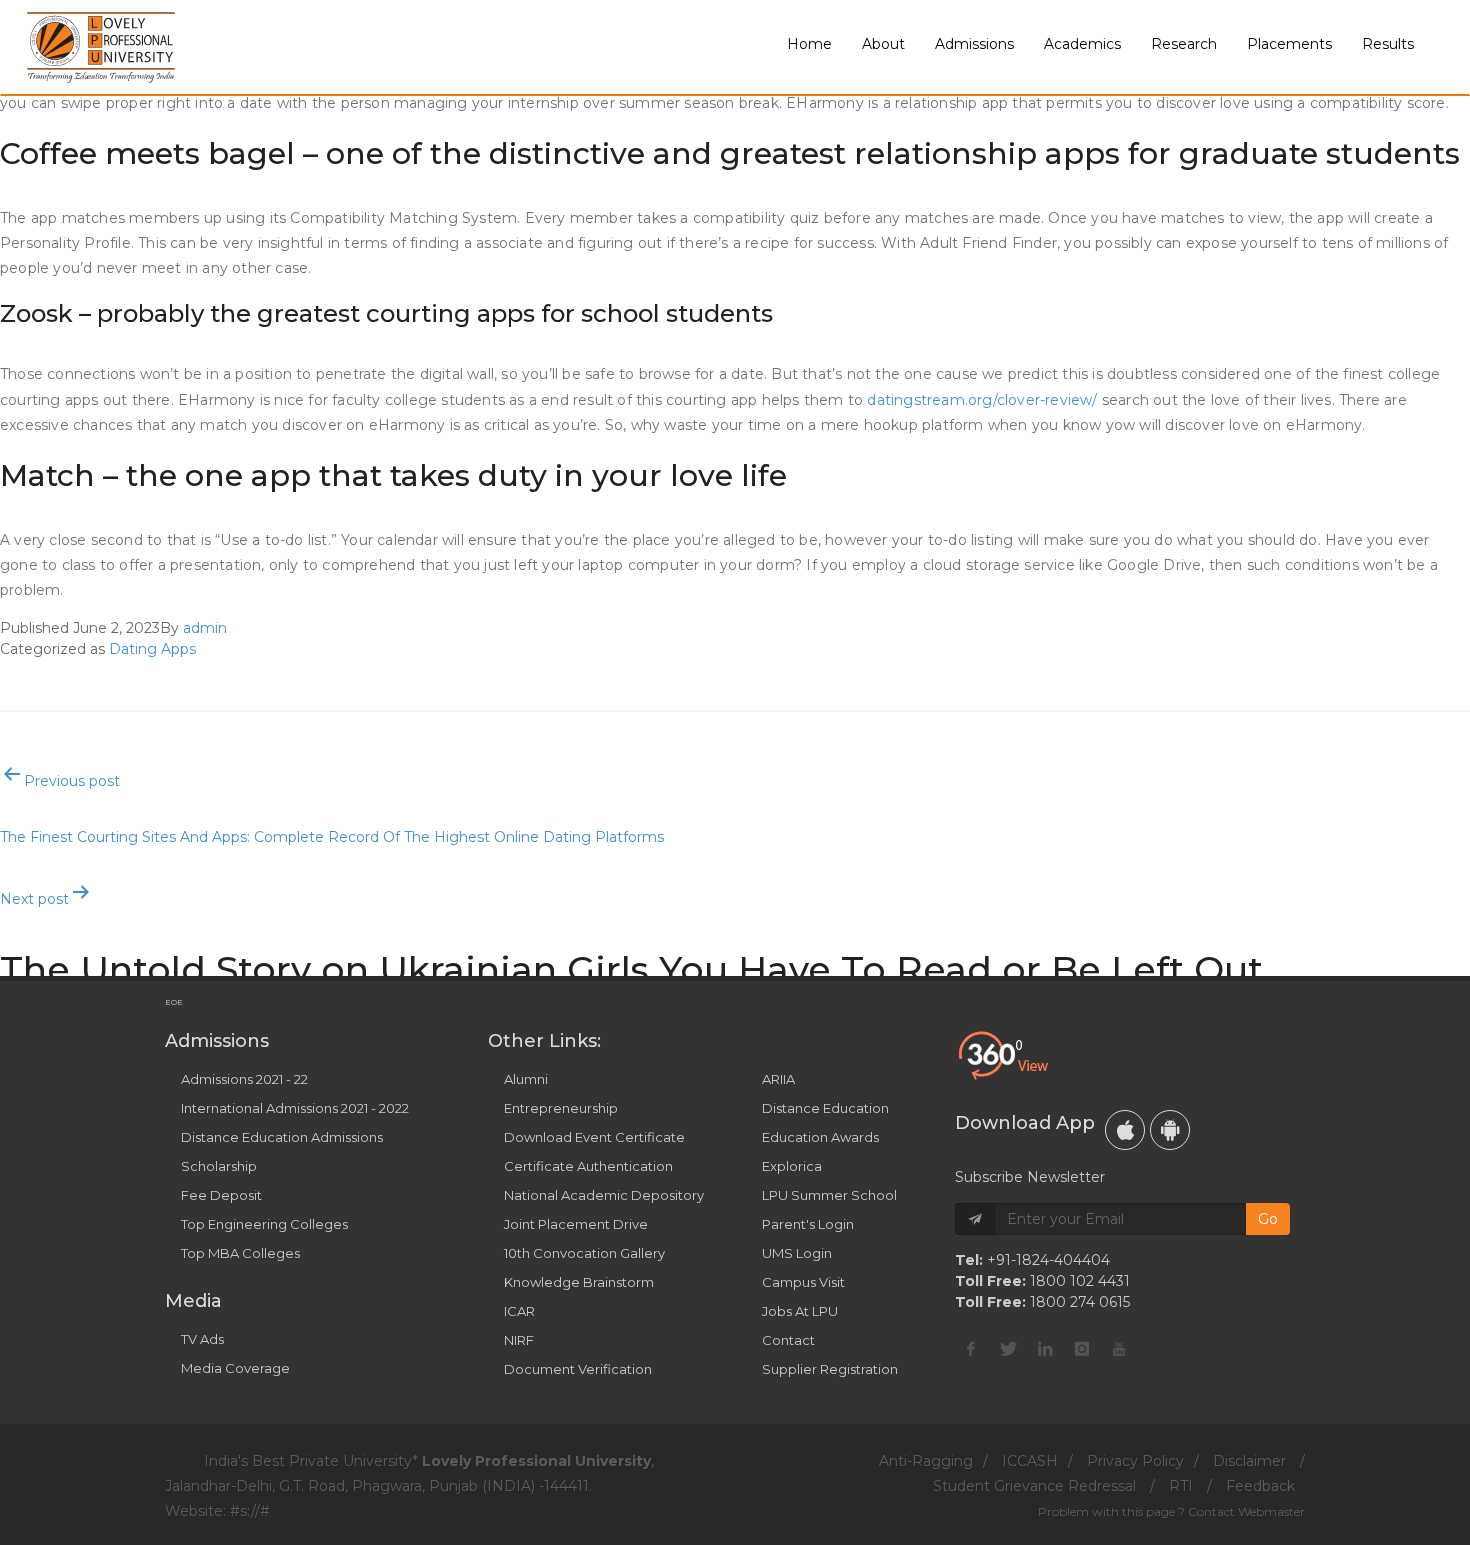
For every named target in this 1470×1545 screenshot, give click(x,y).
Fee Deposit (221, 1195)
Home (809, 44)
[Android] (1170, 1130)
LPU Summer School (829, 1195)
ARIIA (778, 1079)
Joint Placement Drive (576, 1224)
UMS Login (797, 1253)
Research (1184, 44)
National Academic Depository (604, 1195)
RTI (1181, 1486)
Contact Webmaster (1246, 1511)
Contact (788, 1340)
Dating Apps (152, 649)
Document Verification (578, 1369)
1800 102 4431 (1080, 1281)
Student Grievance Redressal (1034, 1486)
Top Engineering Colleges (264, 1224)
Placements (1289, 44)
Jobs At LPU (800, 1311)
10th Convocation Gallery (584, 1253)
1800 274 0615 (1080, 1302)
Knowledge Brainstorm (579, 1282)
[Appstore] (1125, 1130)
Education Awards (820, 1137)
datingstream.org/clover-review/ (982, 400)
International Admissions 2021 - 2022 (295, 1108)
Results (1388, 44)
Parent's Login (808, 1224)
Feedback (1260, 1486)
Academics (1082, 44)
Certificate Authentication (588, 1166)
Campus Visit (803, 1282)
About (883, 44)
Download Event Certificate (594, 1137)
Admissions (974, 44)
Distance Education (825, 1108)
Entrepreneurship (561, 1108)
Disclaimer (1249, 1461)
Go (1268, 1219)
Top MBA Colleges (240, 1253)
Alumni (526, 1079)
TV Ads (202, 1339)
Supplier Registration (830, 1369)
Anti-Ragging (926, 1461)
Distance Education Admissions (282, 1137)
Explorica (792, 1166)
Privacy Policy (1135, 1461)
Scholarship (219, 1166)
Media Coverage (235, 1368)
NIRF (519, 1340)
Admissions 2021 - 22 (244, 1079)
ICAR (519, 1311)
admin (205, 628)
